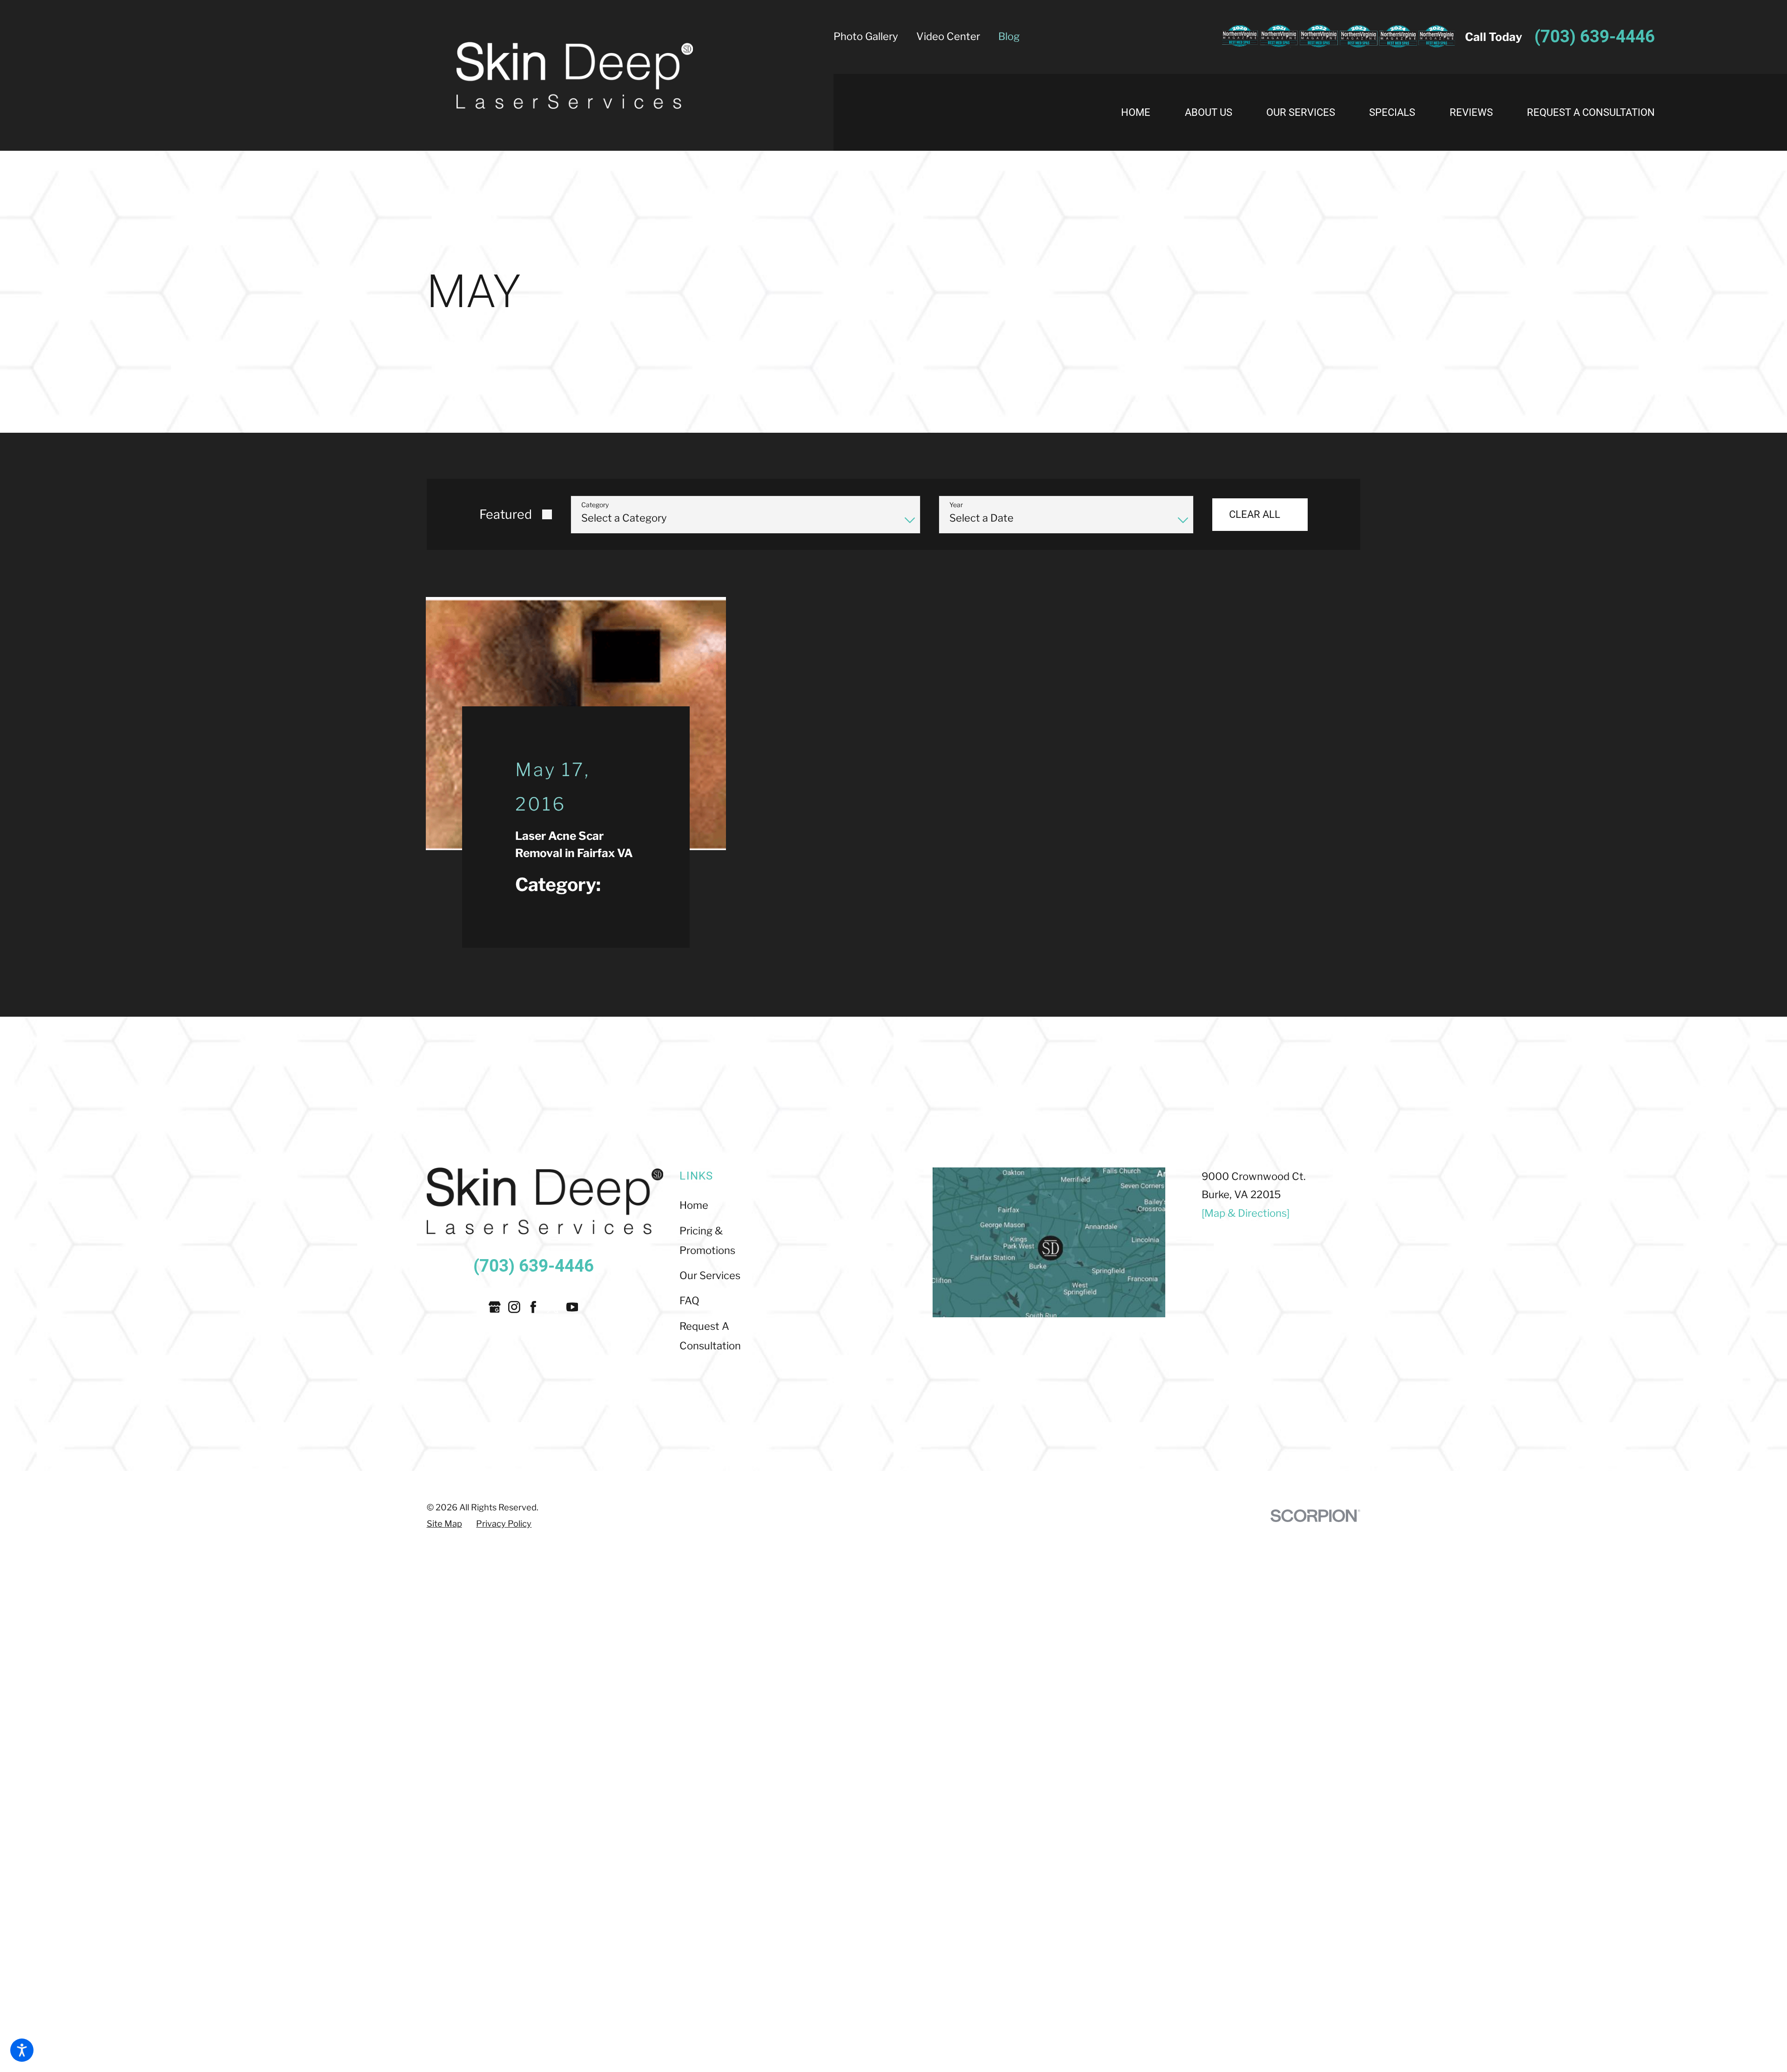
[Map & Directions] (1246, 1212)
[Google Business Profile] (495, 1306)
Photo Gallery (866, 36)
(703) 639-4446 (1595, 37)
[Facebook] (533, 1306)
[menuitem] (1144, 113)
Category (595, 505)
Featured (506, 514)
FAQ (689, 1300)
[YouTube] (572, 1306)
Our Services (710, 1274)
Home (694, 1204)
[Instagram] (514, 1306)
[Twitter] (553, 1306)
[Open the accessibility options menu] (22, 2050)
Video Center (948, 36)
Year (956, 505)
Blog (1009, 36)
